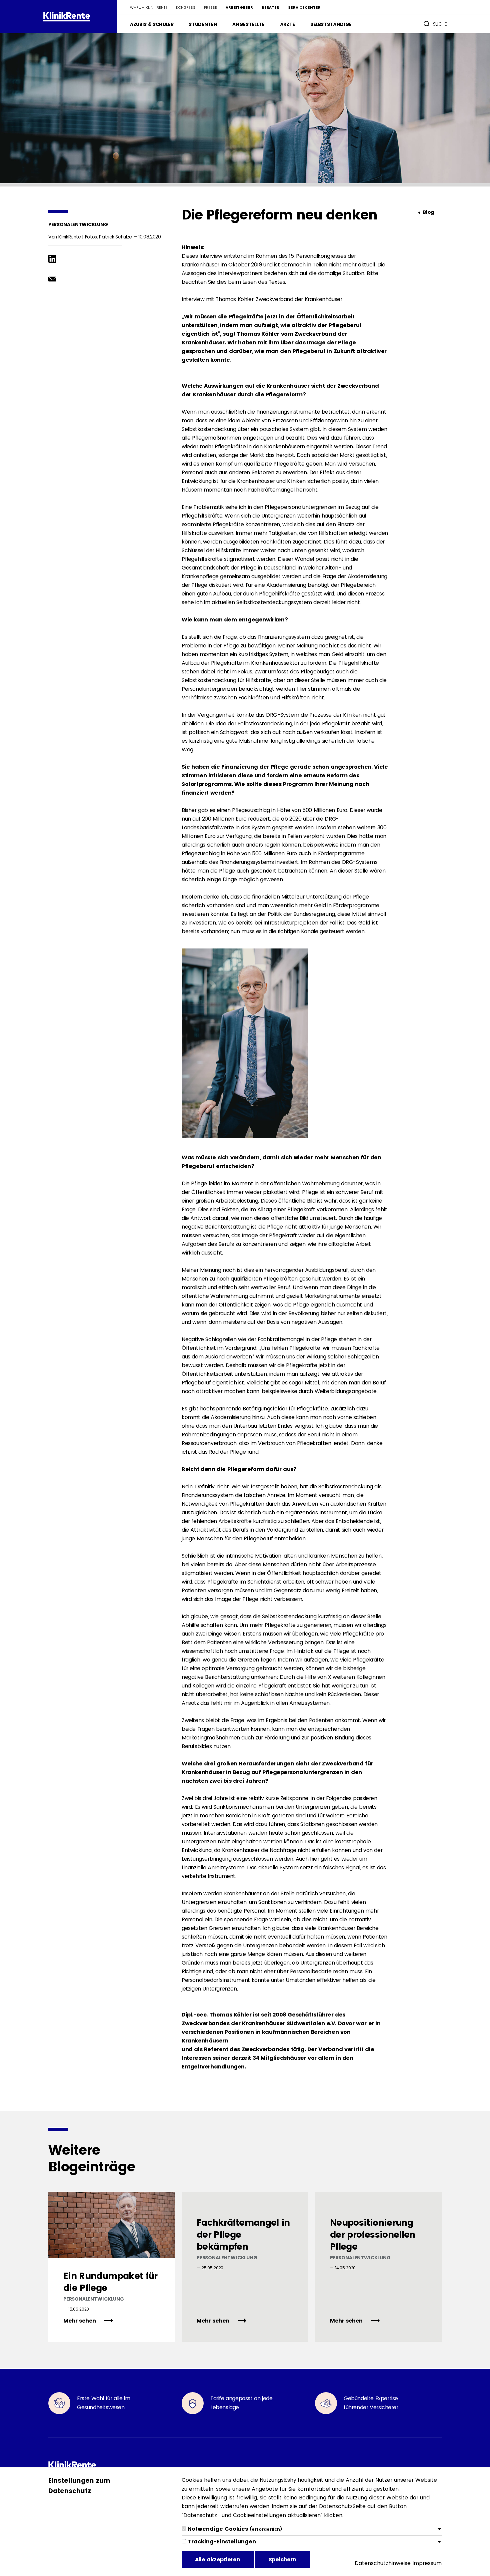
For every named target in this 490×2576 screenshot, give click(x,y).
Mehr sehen (80, 2321)
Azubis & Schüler (152, 24)
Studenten (203, 24)
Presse (210, 7)
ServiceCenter (304, 7)
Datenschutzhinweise (383, 2563)
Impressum (427, 2563)
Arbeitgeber (239, 7)
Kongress (186, 7)
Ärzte (287, 24)
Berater (270, 7)
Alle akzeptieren (218, 2560)
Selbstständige (331, 24)
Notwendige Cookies (235, 2529)
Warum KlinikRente (149, 7)
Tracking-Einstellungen (222, 2542)
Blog (428, 212)
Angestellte (248, 24)
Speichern (282, 2560)
